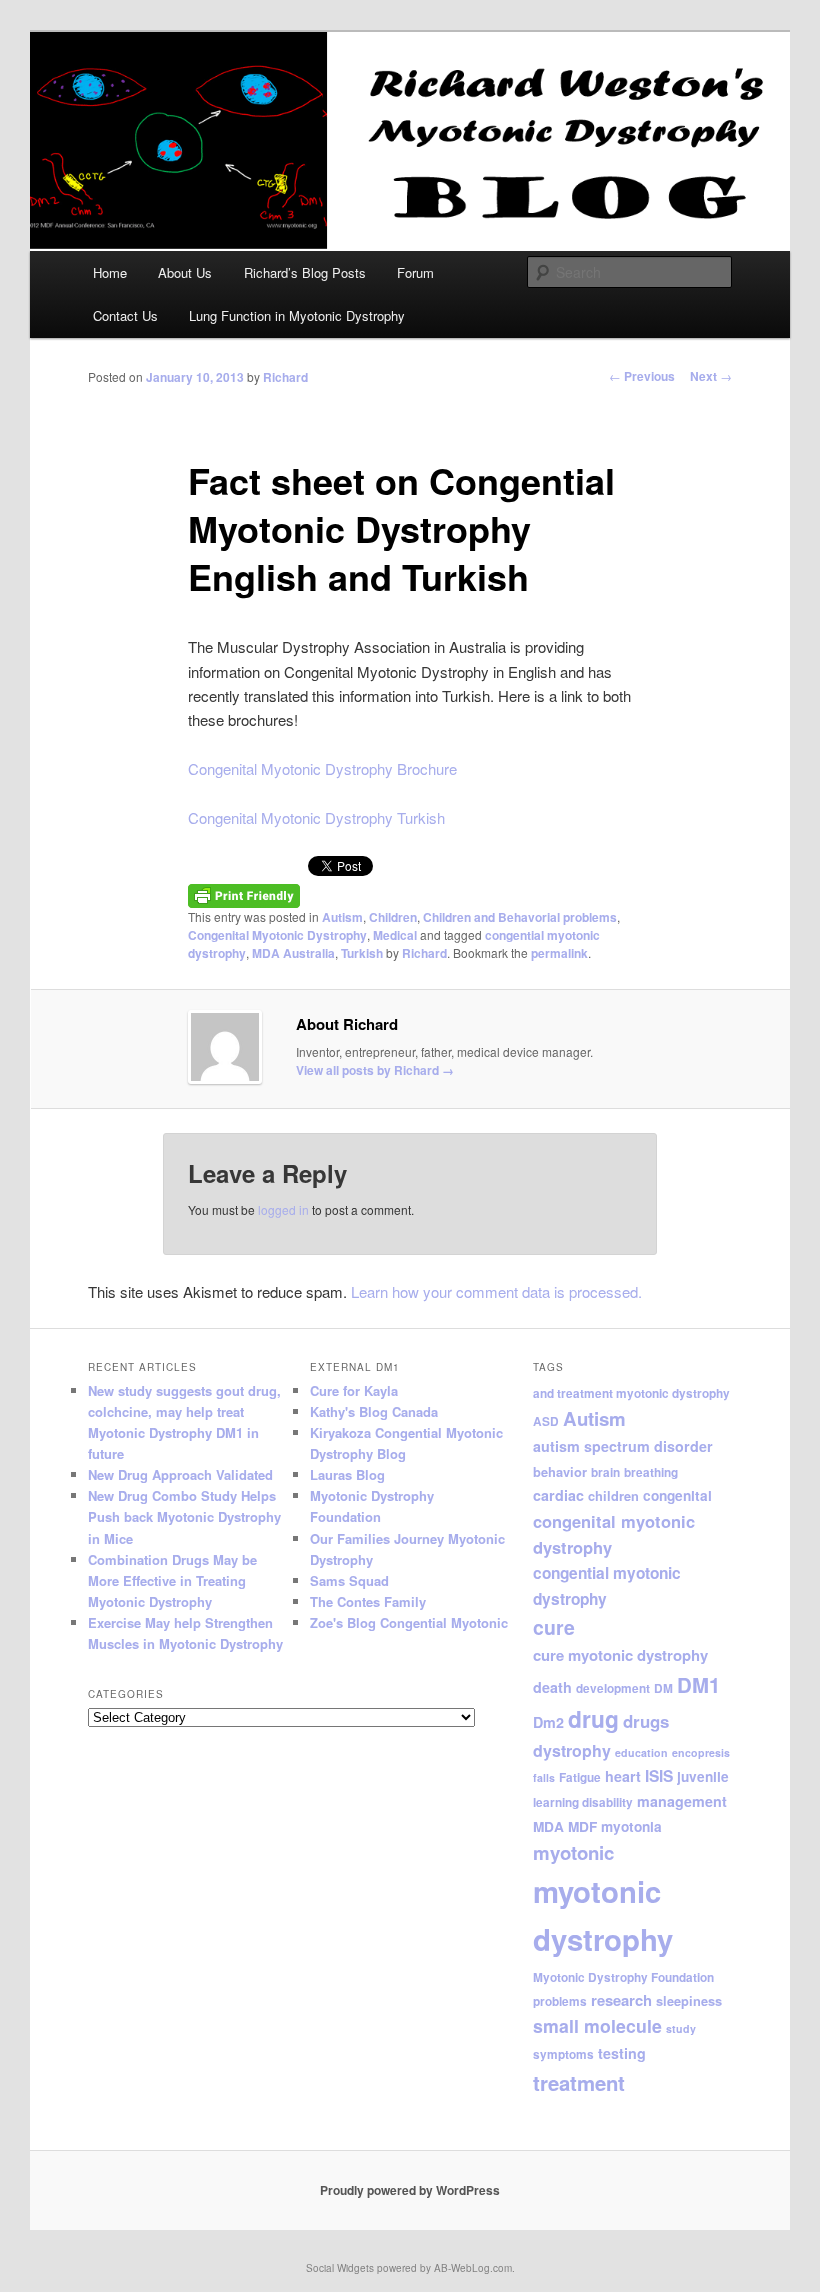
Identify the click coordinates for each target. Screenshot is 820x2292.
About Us (185, 272)
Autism (342, 917)
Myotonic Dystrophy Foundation (623, 1977)
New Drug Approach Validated (180, 1474)
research (621, 2000)
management (682, 1801)
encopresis (701, 1752)
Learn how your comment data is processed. (496, 1291)
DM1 (698, 1684)
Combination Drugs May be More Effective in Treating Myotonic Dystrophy (172, 1580)
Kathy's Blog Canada (374, 1411)
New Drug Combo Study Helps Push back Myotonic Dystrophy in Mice (184, 1516)
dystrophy (572, 1750)
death (552, 1687)
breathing (651, 1472)
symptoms (563, 2054)
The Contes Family (368, 1601)
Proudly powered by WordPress (410, 2190)
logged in (283, 1209)
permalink (559, 953)
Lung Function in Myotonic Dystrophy (297, 315)
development (613, 1688)
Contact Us (125, 315)
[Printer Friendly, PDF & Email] (244, 894)
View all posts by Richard (375, 1070)
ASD (546, 1421)
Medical (395, 935)
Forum (415, 272)
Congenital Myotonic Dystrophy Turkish (316, 817)
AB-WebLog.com (473, 2268)
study (681, 2028)
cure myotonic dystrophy (620, 1655)
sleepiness (689, 2001)
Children (393, 917)
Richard (285, 377)
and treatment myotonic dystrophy (631, 1393)
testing (622, 2053)
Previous (642, 376)
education (641, 1752)
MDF (582, 1826)
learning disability (583, 1802)
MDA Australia (293, 953)
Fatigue (580, 1777)
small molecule (597, 2025)
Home (110, 272)
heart (623, 1776)
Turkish (362, 953)
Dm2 (548, 1722)
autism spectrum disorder (623, 1446)
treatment (579, 2082)
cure (554, 1627)
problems (560, 2001)
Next (711, 376)
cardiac (558, 1495)
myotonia (631, 1826)
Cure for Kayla (354, 1390)
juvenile (703, 1776)
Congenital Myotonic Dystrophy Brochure (322, 768)
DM (663, 1688)
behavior (560, 1472)
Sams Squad (349, 1580)
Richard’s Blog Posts (305, 272)
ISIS (659, 1776)
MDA (548, 1826)
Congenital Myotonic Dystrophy (277, 935)
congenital (677, 1495)
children (613, 1496)
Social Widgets (340, 2268)
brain (605, 1472)
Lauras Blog (347, 1474)
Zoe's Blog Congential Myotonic (409, 1622)
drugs (646, 1721)
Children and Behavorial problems (520, 917)
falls (544, 1777)
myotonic (573, 1852)
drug (593, 1718)
